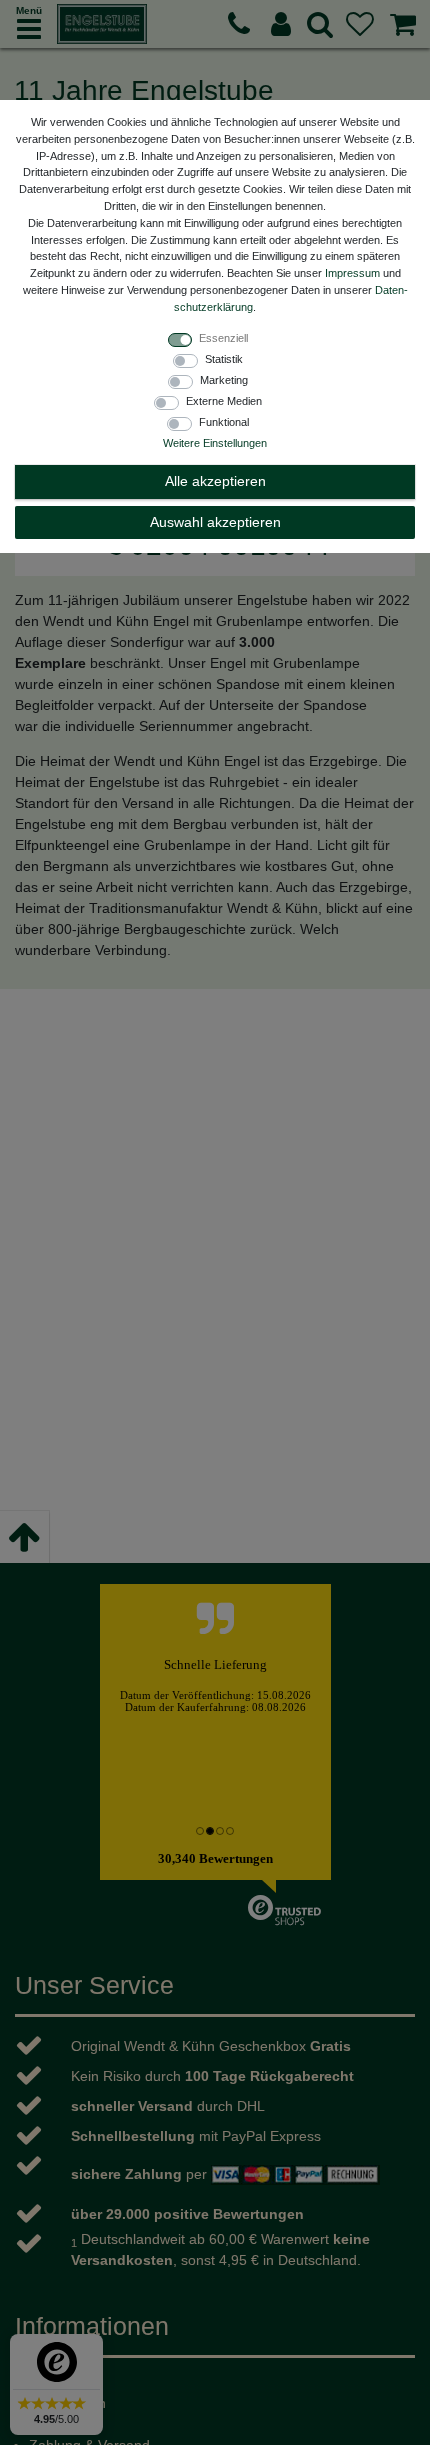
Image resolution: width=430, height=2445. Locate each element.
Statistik (224, 359)
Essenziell (223, 338)
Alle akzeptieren (215, 481)
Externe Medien (224, 401)
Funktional (224, 422)
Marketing (224, 380)
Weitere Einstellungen (215, 443)
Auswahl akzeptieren (215, 522)
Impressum (352, 273)
